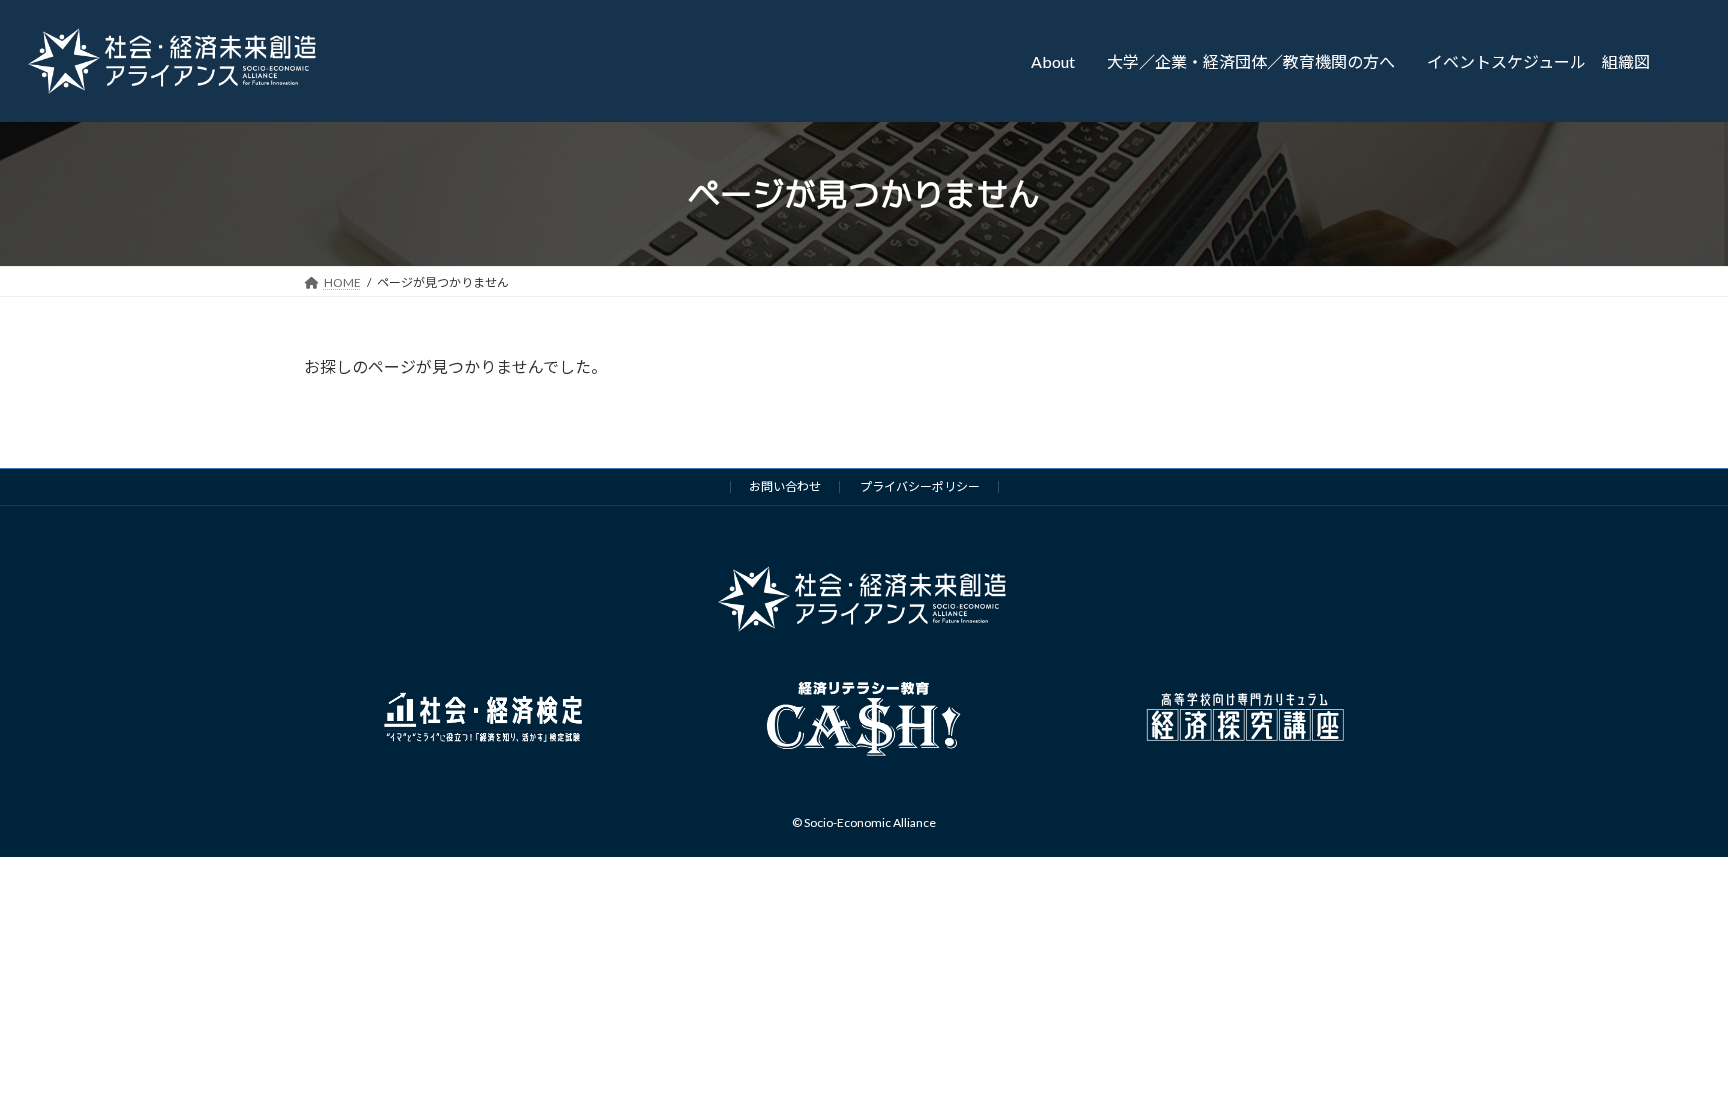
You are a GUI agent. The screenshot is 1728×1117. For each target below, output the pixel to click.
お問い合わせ (785, 486)
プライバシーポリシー (920, 486)
